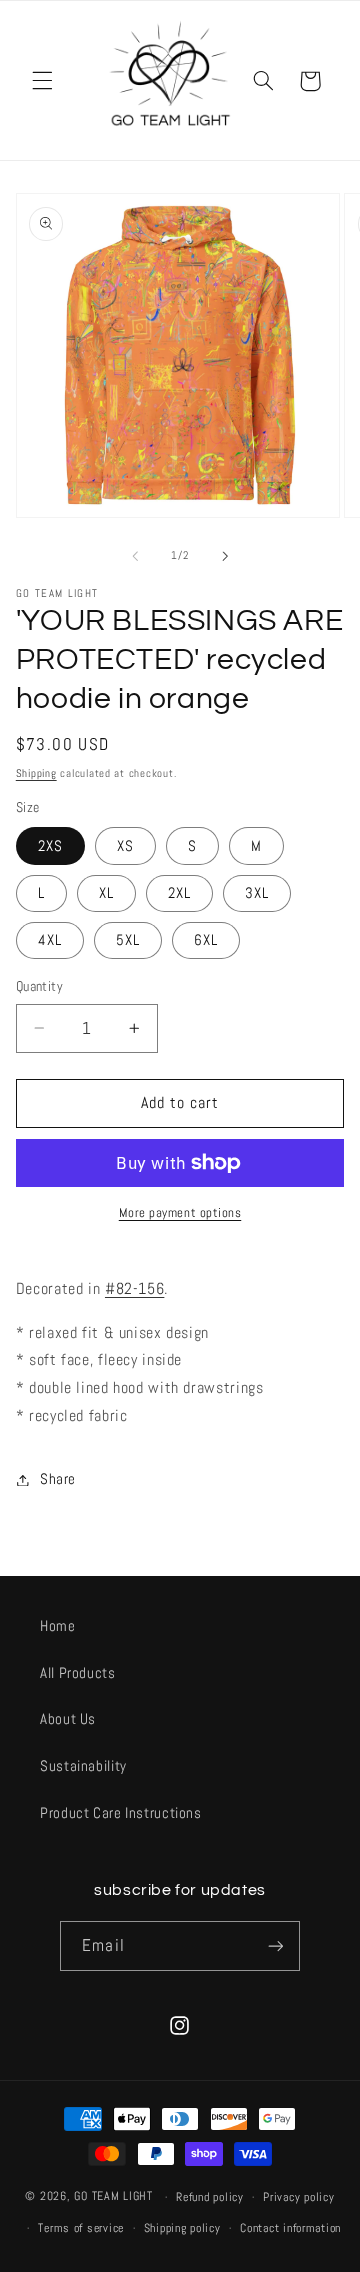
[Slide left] (135, 556)
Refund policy (210, 2197)
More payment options (180, 1213)
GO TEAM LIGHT (113, 2197)
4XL (50, 940)
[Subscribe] (275, 1945)
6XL (206, 940)
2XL (179, 893)
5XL (128, 940)
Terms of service (81, 2228)
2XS (50, 846)
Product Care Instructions (121, 1813)
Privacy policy (298, 2197)
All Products (78, 1673)
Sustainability (83, 1766)
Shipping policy (182, 2228)
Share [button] (58, 1479)
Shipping (36, 773)
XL (106, 893)
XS (125, 846)
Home (58, 1626)
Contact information (290, 2228)
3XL (257, 893)
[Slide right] (225, 556)
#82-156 (134, 1289)
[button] (42, 81)
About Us (68, 1719)
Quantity (39, 986)
